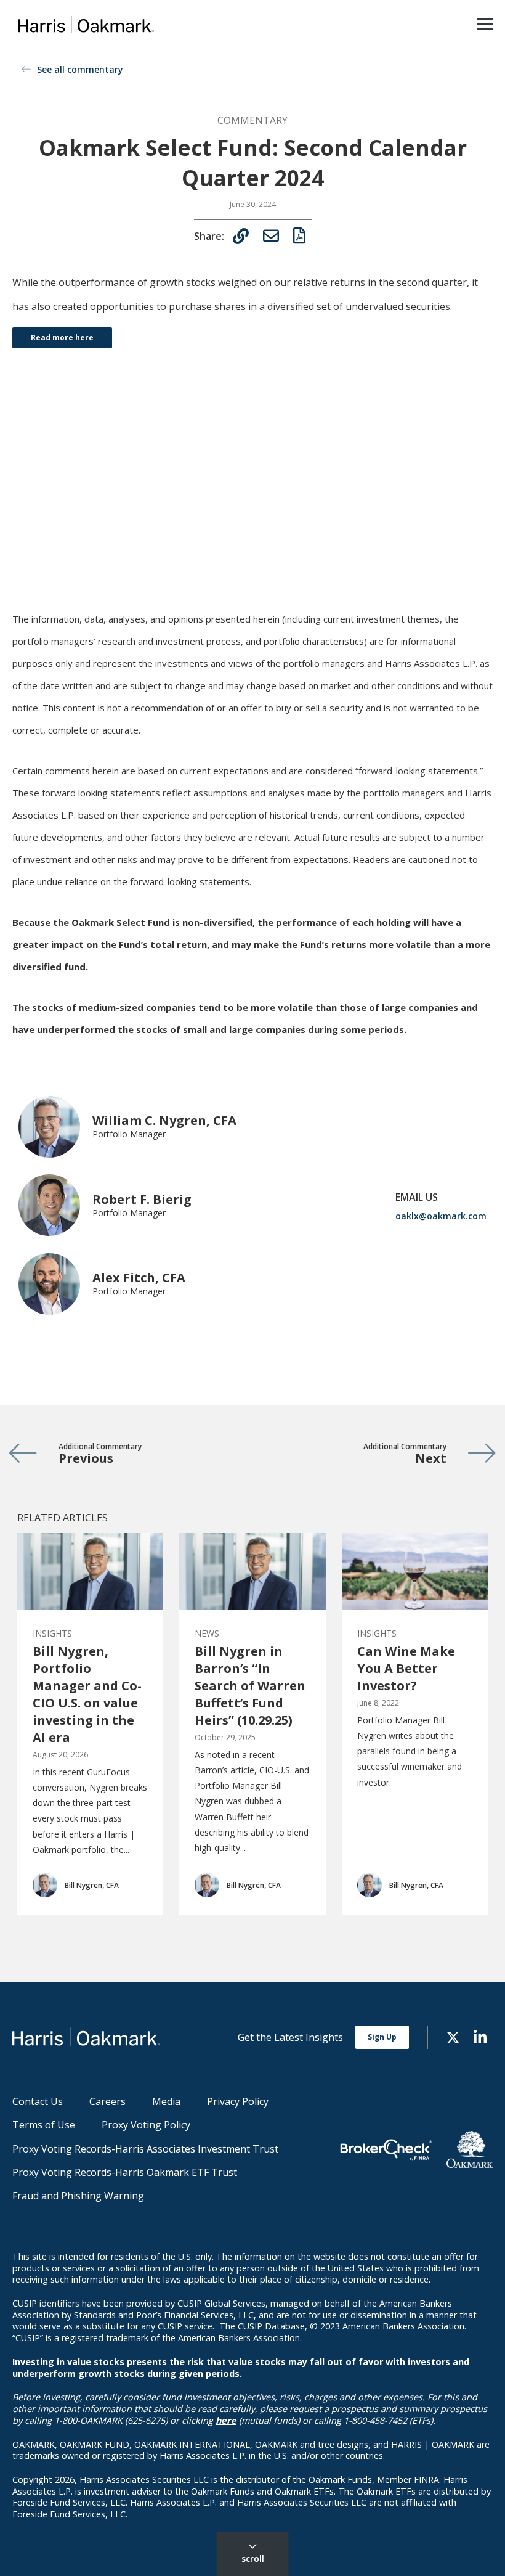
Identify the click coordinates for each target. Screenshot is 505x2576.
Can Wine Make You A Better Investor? (406, 1668)
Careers (107, 2101)
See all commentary (80, 69)
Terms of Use (44, 2125)
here (226, 2420)
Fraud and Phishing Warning (78, 2196)
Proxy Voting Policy (146, 2125)
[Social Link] (453, 2036)
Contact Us (38, 2101)
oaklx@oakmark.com (441, 1216)
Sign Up (382, 2037)
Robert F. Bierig (142, 1199)
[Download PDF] (299, 235)
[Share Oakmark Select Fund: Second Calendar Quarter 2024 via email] (271, 235)
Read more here (62, 337)
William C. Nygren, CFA (164, 1120)
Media (166, 2101)
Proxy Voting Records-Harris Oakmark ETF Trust (125, 2172)
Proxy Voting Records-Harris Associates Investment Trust (145, 2149)
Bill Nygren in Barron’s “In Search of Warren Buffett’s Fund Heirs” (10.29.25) (250, 1686)
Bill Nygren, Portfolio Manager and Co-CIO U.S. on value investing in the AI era (87, 1694)
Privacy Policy (238, 2101)
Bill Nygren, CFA (92, 1885)
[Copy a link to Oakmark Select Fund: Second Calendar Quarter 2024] (241, 236)
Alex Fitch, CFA (139, 1278)
